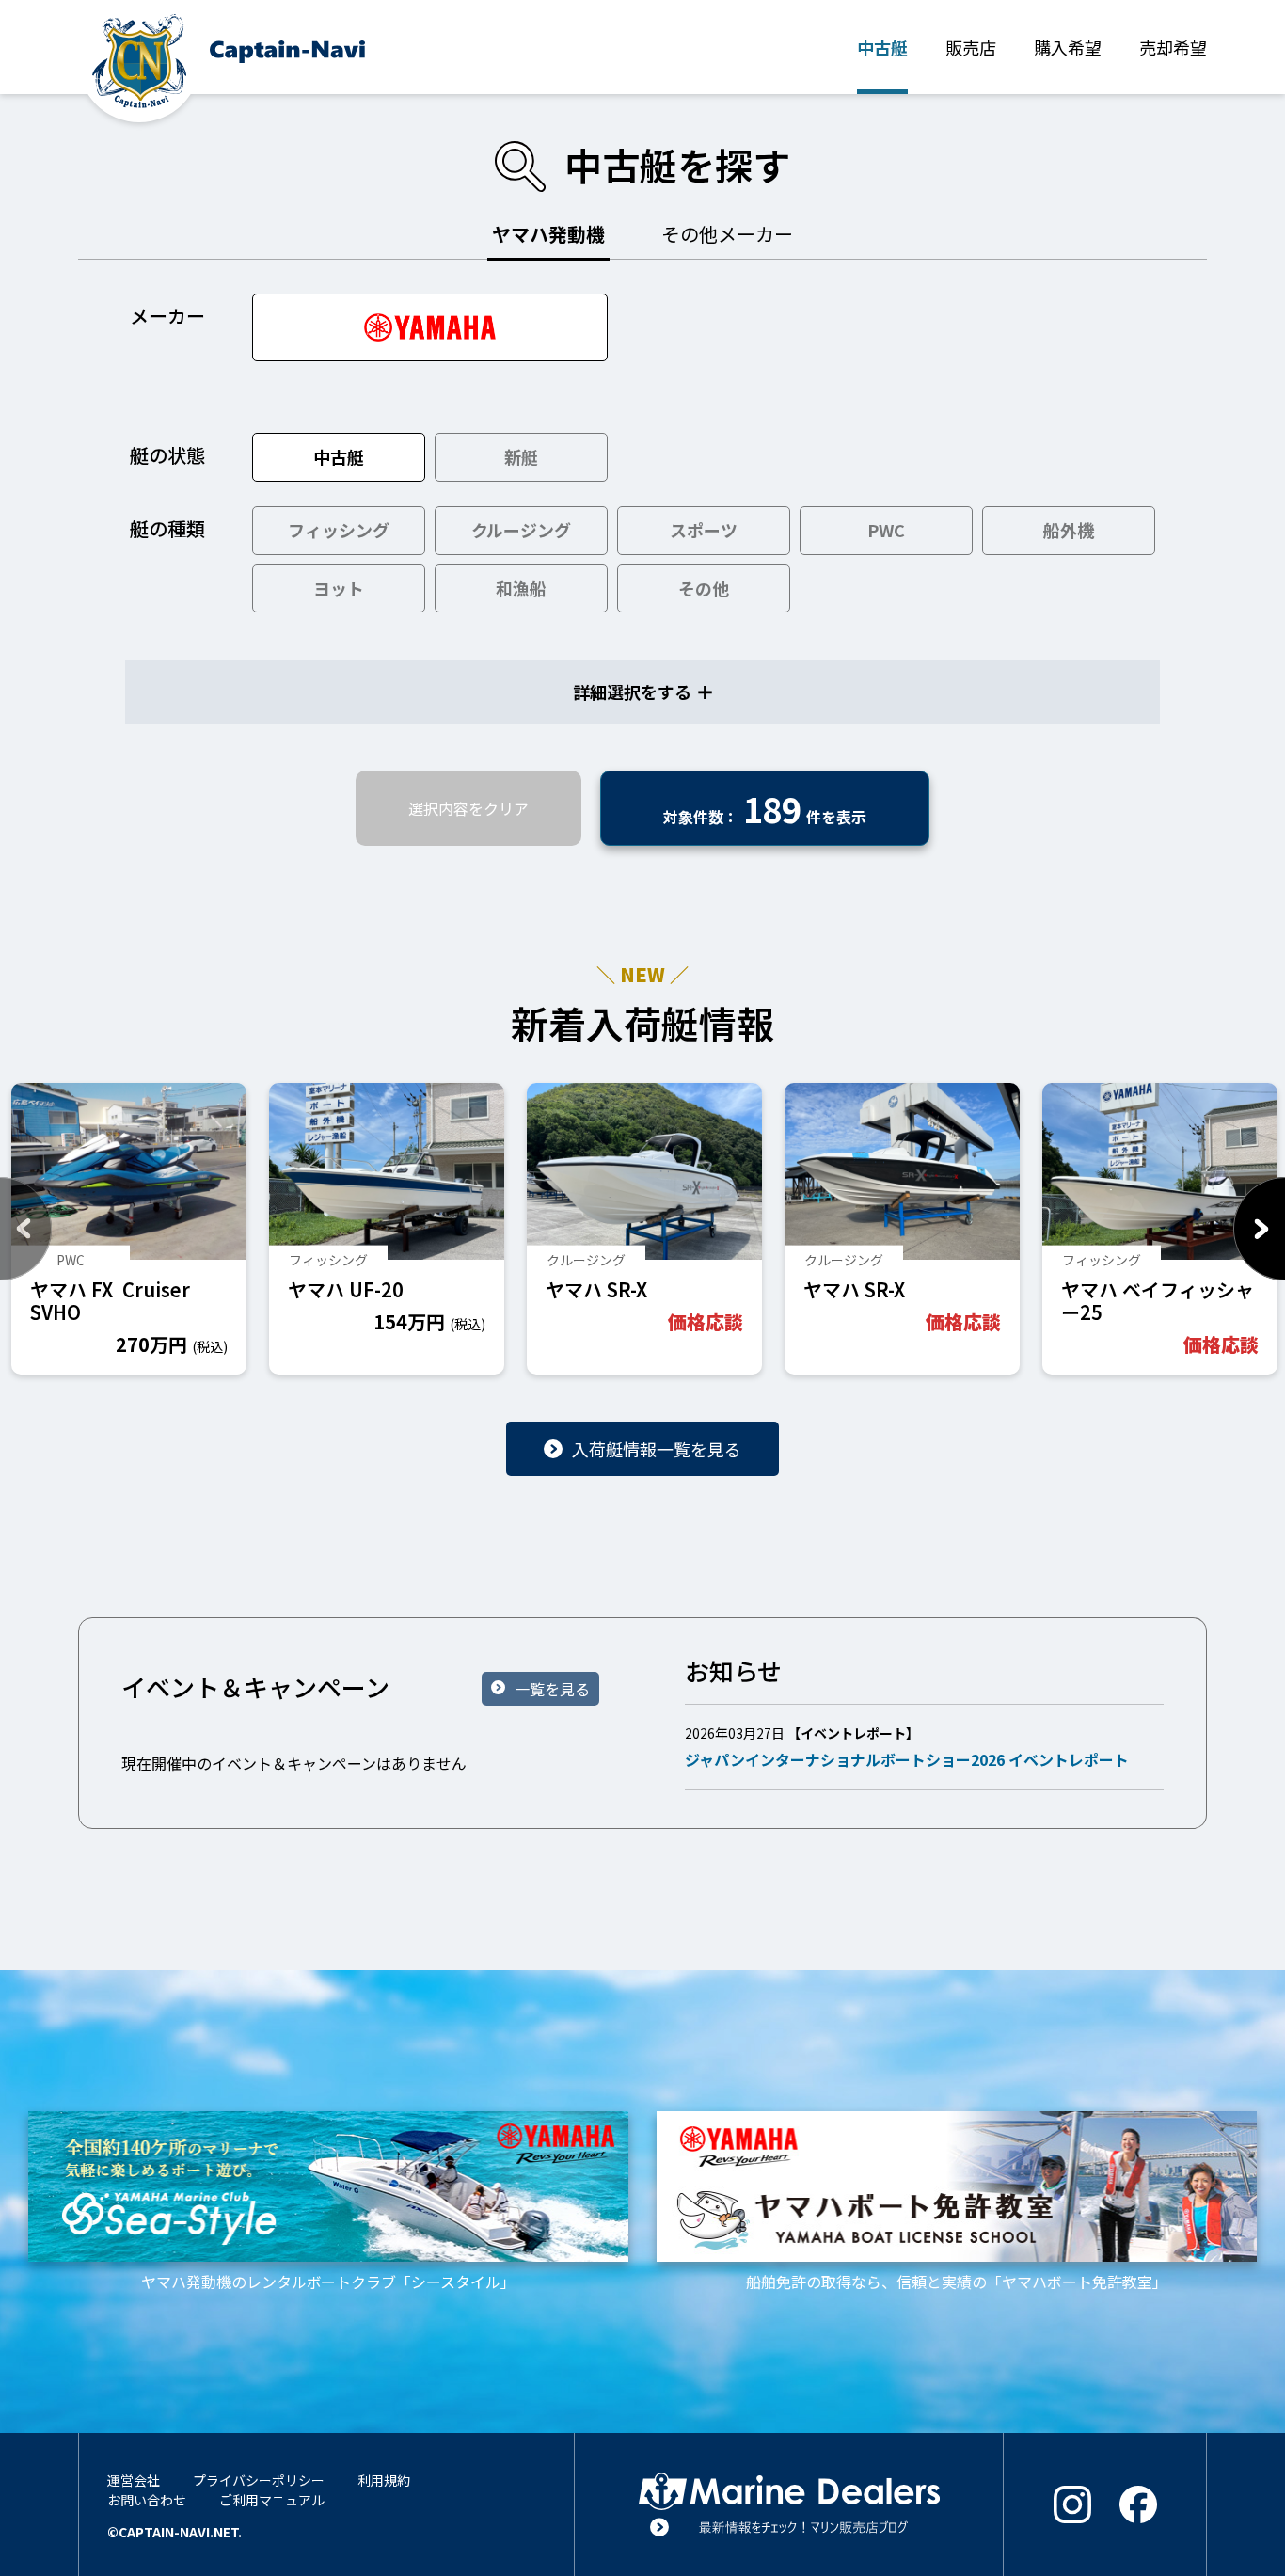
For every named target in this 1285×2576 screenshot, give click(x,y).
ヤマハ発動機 (548, 234)
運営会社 (134, 2480)
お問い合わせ (147, 2500)
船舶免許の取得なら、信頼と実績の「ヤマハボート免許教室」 (957, 2281)
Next (1259, 1229)
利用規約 (384, 2480)
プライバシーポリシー (259, 2480)
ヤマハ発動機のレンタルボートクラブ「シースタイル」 (329, 2281)
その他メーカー (727, 234)
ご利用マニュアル (272, 2500)
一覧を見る (552, 1689)
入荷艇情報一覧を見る (657, 1449)
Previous (26, 1229)
